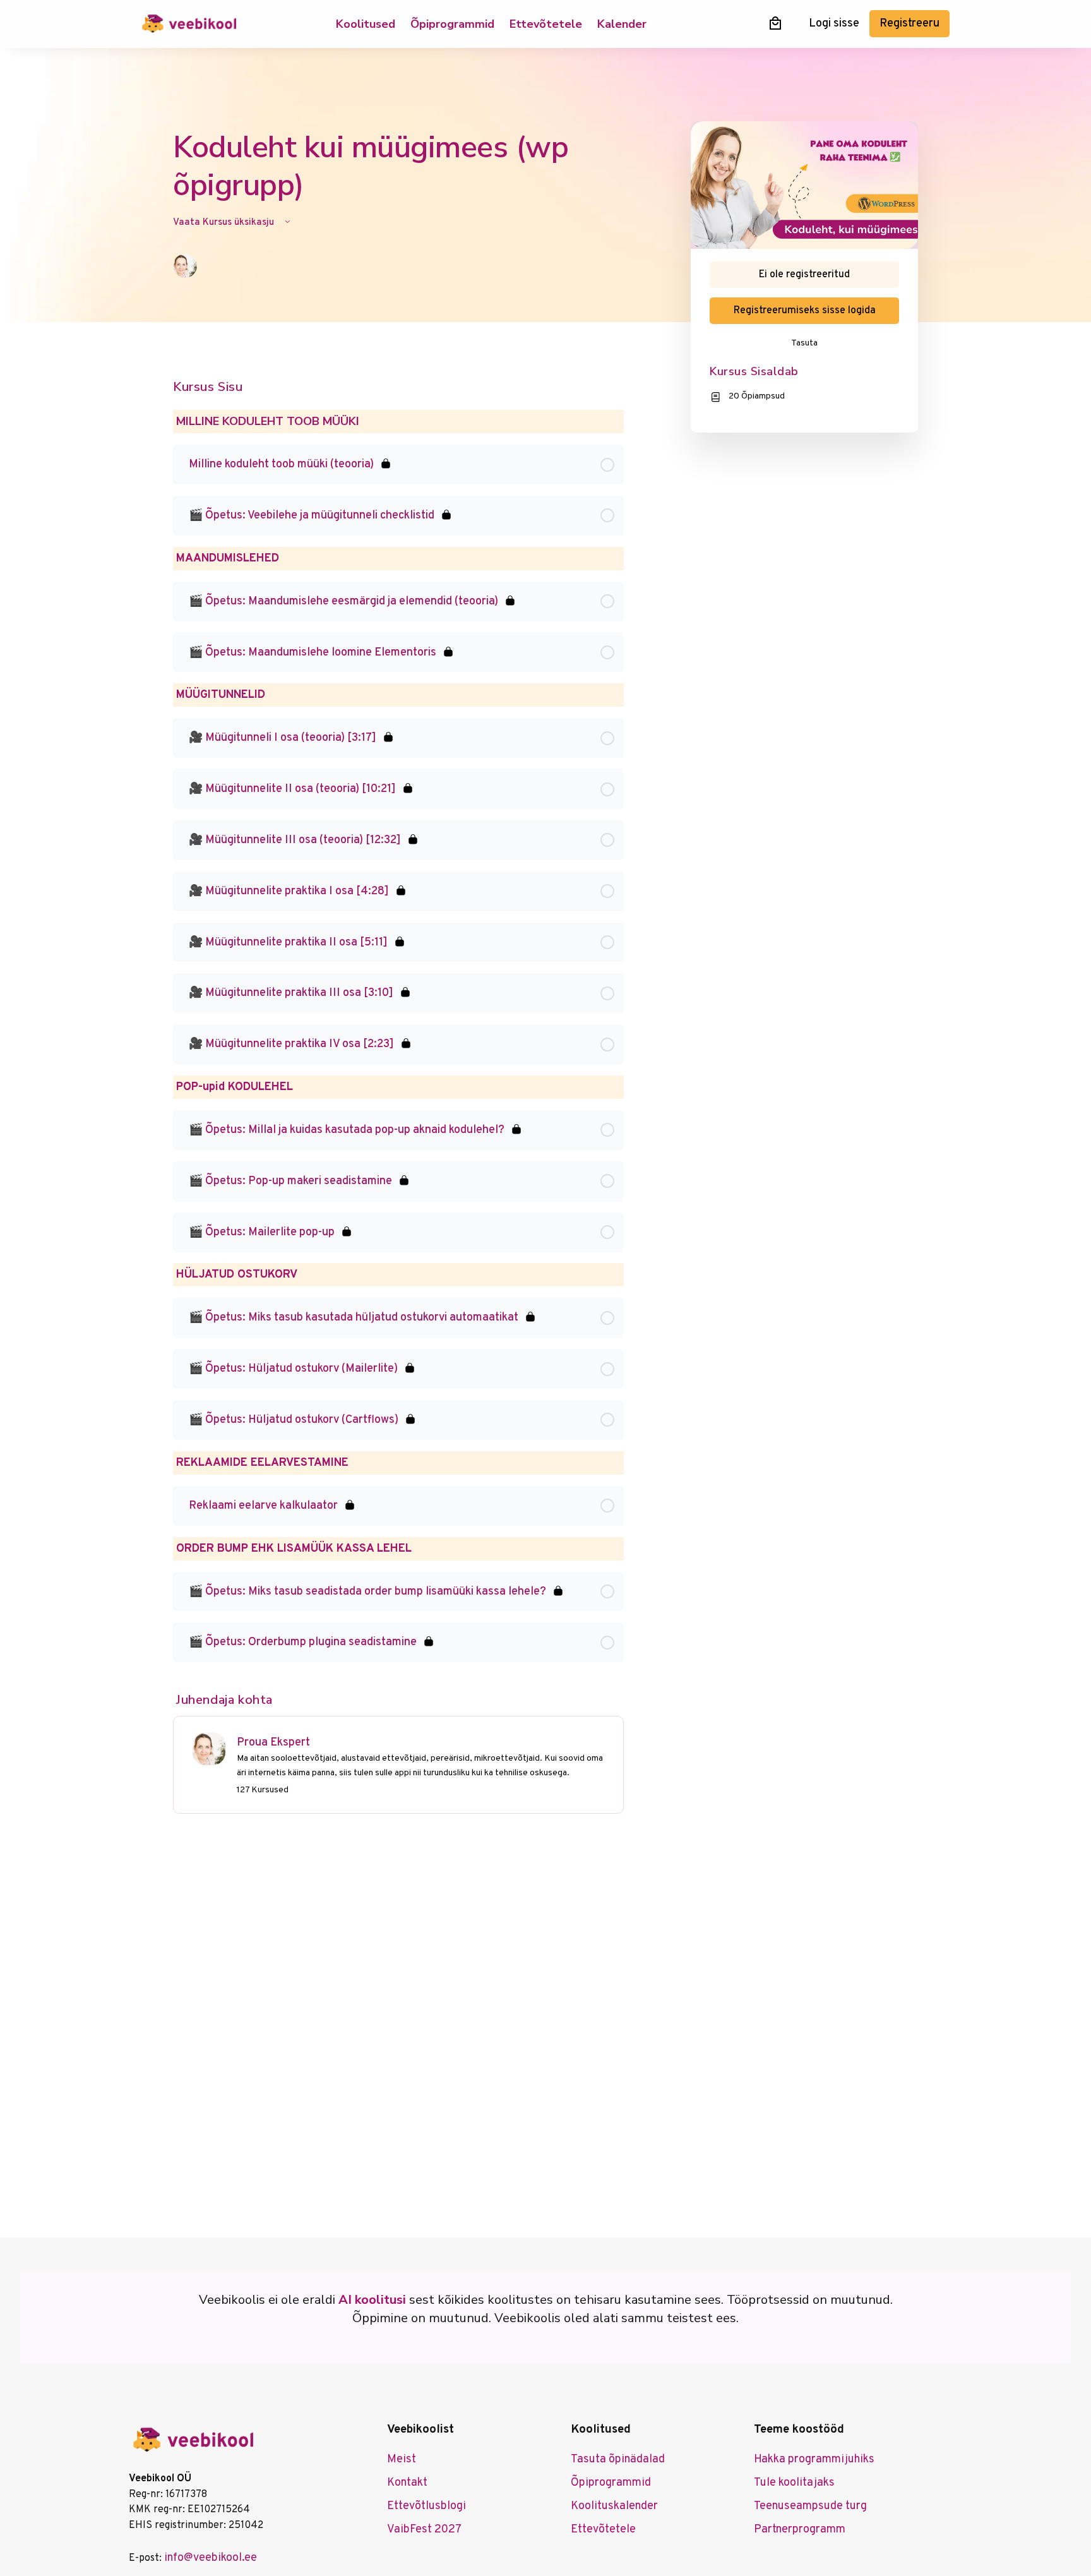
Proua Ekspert (273, 1743)
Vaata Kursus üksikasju (225, 223)
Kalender (622, 24)
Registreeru (909, 24)
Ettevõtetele (546, 24)
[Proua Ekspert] (209, 1749)
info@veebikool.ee (211, 2558)
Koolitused (366, 24)
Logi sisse (834, 24)
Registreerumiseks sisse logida (805, 311)
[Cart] (775, 23)
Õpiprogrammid (452, 24)
